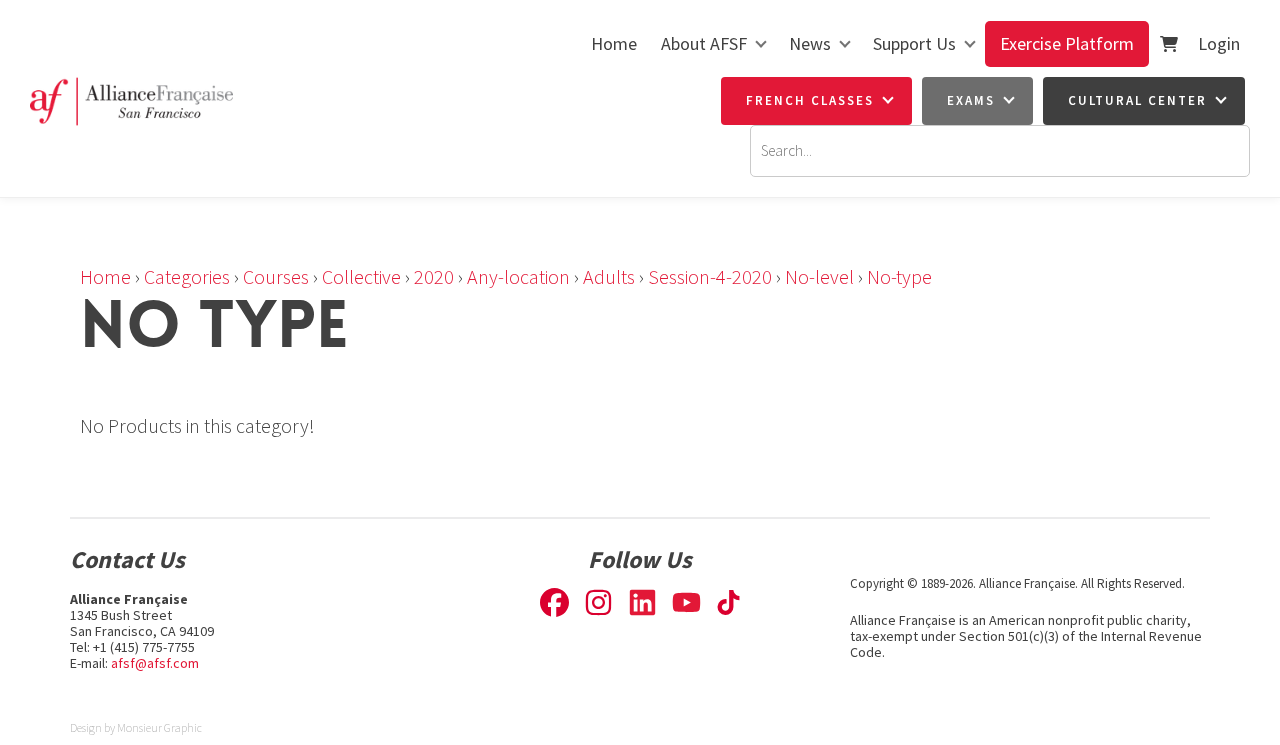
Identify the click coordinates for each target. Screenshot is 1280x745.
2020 (434, 276)
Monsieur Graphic (159, 727)
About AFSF (704, 43)
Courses (276, 276)
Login (1219, 43)
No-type (899, 276)
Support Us (914, 43)
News (810, 43)
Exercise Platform (1067, 43)
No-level (819, 276)
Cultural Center (1137, 100)
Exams (971, 100)
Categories (187, 276)
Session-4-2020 (710, 276)
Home (614, 43)
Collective (361, 276)
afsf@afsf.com (155, 663)
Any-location (518, 276)
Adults (609, 276)
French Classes (810, 100)
